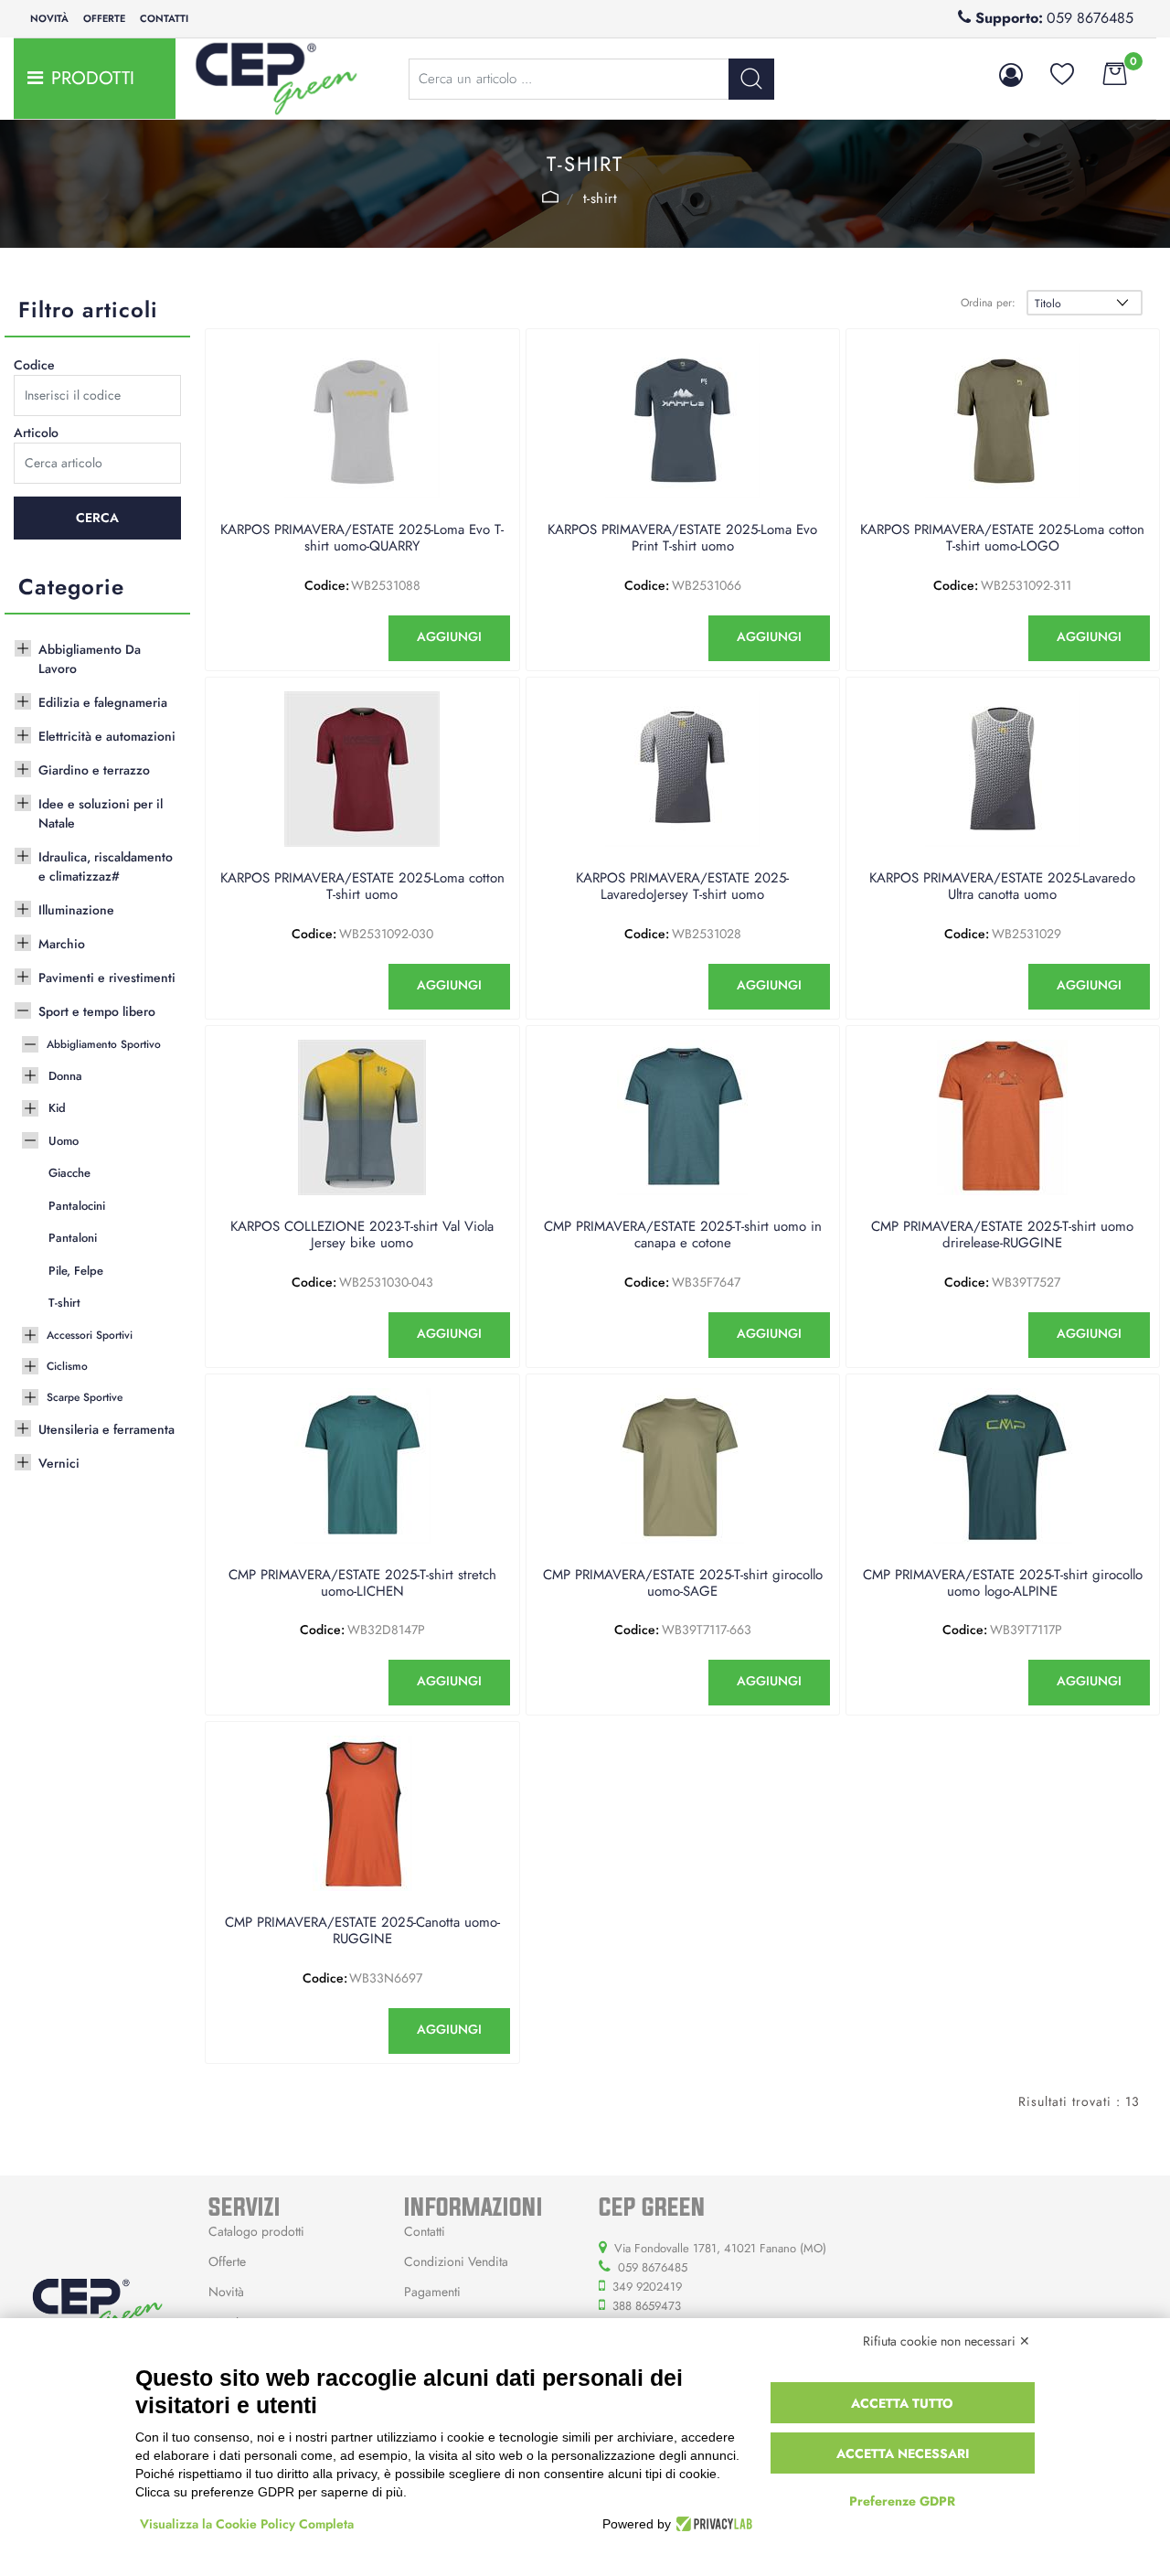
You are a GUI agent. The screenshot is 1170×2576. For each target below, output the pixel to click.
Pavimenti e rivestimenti (107, 978)
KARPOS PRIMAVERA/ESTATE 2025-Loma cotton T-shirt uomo (362, 887)
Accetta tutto (902, 2403)
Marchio (62, 944)
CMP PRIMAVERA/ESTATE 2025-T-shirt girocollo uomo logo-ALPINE (1003, 1584)
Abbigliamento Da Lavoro (90, 659)
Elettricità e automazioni (107, 736)
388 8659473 (647, 2306)
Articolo (36, 433)
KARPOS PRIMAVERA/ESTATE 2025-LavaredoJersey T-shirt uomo (682, 887)
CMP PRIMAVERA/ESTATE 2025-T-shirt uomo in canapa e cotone (683, 1235)
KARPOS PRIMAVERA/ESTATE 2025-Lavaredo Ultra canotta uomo (1002, 887)
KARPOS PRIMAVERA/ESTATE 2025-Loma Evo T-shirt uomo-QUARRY (362, 539)
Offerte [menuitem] (104, 18)
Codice (34, 365)
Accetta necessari (903, 2453)
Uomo (550, 197)
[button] (751, 79)
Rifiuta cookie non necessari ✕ (947, 2341)
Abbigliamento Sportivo (104, 1044)
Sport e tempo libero (97, 1011)
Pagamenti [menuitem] (432, 2292)
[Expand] (23, 647)
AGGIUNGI (449, 636)
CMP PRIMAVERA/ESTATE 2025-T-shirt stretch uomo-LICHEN (362, 1584)
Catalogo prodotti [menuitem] (256, 2231)
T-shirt (601, 198)
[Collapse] (23, 1009)
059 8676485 (1090, 18)
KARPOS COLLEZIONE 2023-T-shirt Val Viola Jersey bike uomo (362, 1235)
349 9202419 (647, 2287)
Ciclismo (67, 1366)
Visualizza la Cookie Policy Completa (247, 2524)
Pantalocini (77, 1206)
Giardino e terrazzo (94, 770)
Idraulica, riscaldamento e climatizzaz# (106, 866)
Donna (65, 1076)
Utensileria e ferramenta (106, 1429)
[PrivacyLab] (712, 2524)
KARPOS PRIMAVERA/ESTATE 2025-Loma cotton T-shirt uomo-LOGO (1002, 539)
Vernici (59, 1463)
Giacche (69, 1173)
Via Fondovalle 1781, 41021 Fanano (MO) (720, 2248)
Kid (57, 1108)
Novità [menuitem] (49, 18)
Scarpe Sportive (85, 1397)
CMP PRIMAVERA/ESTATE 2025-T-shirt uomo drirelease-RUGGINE (1002, 1235)
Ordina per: (988, 303)
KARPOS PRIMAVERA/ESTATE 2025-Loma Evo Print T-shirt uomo (682, 539)
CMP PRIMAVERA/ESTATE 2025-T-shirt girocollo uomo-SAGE (683, 1584)
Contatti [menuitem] (164, 18)
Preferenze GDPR (902, 2501)
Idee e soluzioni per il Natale (101, 813)
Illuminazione (76, 910)
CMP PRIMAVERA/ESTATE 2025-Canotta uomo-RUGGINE (362, 1931)
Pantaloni (73, 1238)
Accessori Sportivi (90, 1335)
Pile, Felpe (76, 1271)
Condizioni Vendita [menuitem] (456, 2261)
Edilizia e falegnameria (103, 702)
